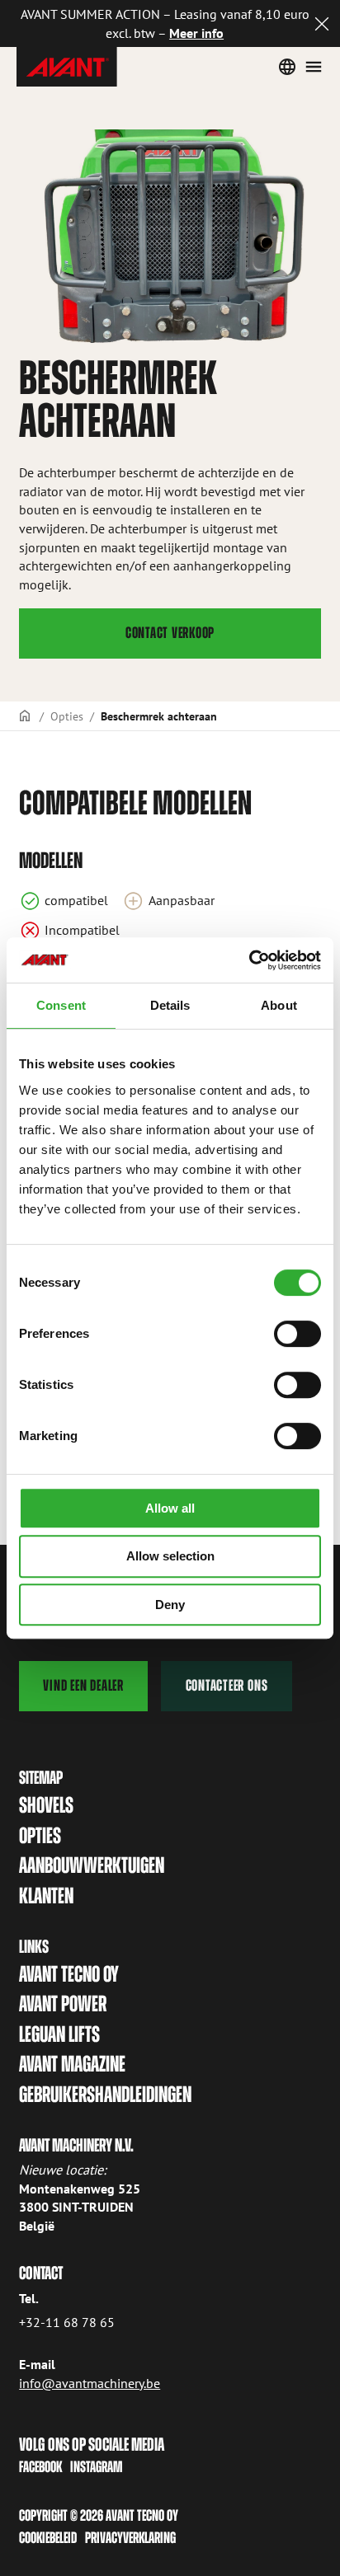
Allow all (170, 1508)
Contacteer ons (227, 1685)
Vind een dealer (83, 1685)
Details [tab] (170, 1005)
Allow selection (170, 1556)
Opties (67, 716)
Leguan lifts (59, 2034)
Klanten (46, 1896)
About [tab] (279, 1005)
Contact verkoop (170, 633)
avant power (63, 2004)
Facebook (40, 2467)
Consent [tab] (61, 1005)
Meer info (196, 33)
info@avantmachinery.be (90, 2383)
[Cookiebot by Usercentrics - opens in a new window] (249, 960)
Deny (170, 1605)
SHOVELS (46, 1805)
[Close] (322, 23)
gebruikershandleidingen (105, 2094)
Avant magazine (72, 2064)
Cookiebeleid (48, 2538)
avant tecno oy (69, 1974)
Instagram (96, 2467)
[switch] (297, 1334)
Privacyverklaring (130, 2538)
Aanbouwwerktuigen (92, 1865)
